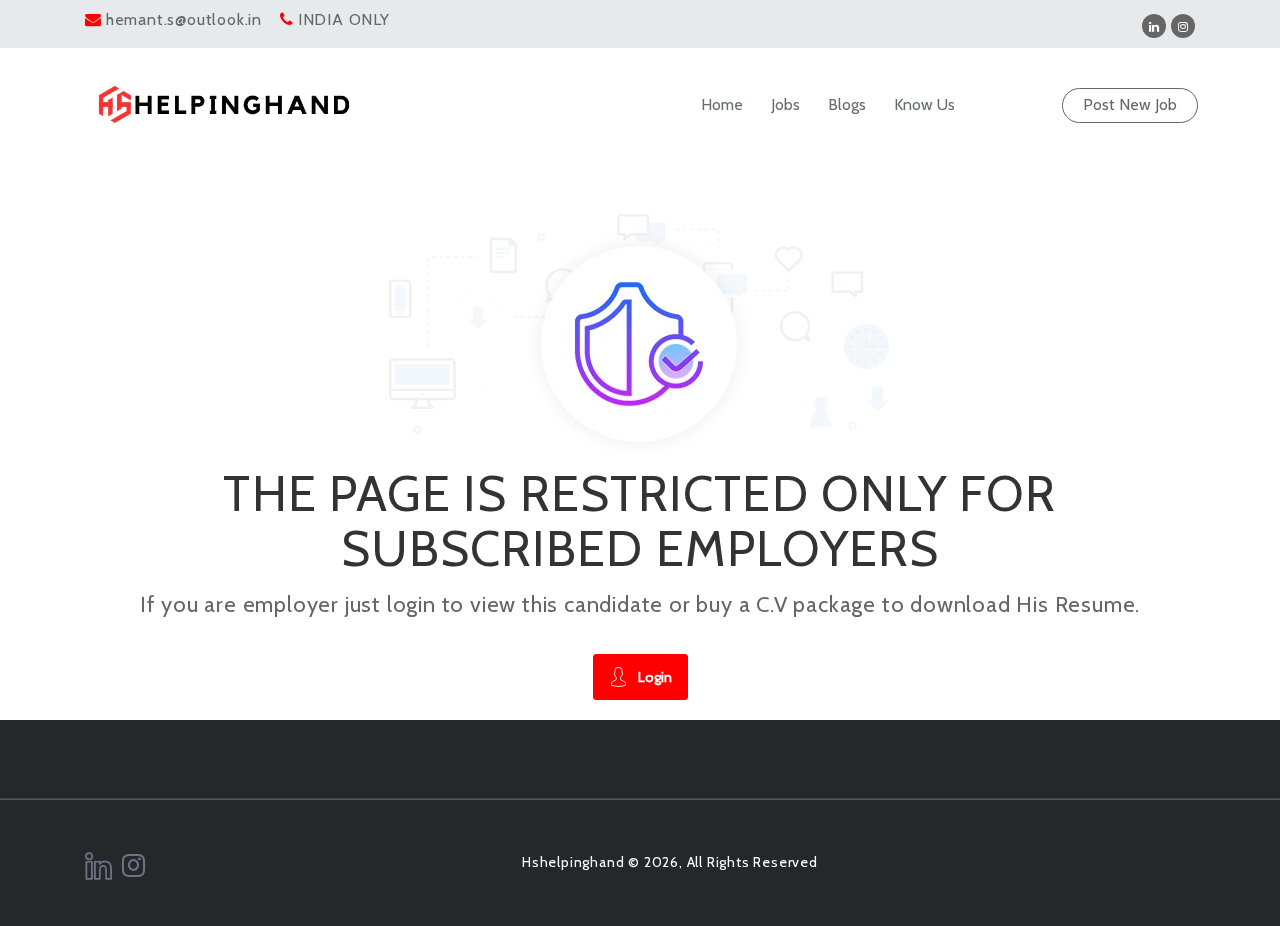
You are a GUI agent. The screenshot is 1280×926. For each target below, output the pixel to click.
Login (655, 677)
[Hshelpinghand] (224, 104)
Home (722, 104)
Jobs (785, 104)
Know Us (924, 104)
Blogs (847, 104)
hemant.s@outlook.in (184, 19)
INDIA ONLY (344, 19)
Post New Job (1130, 104)
